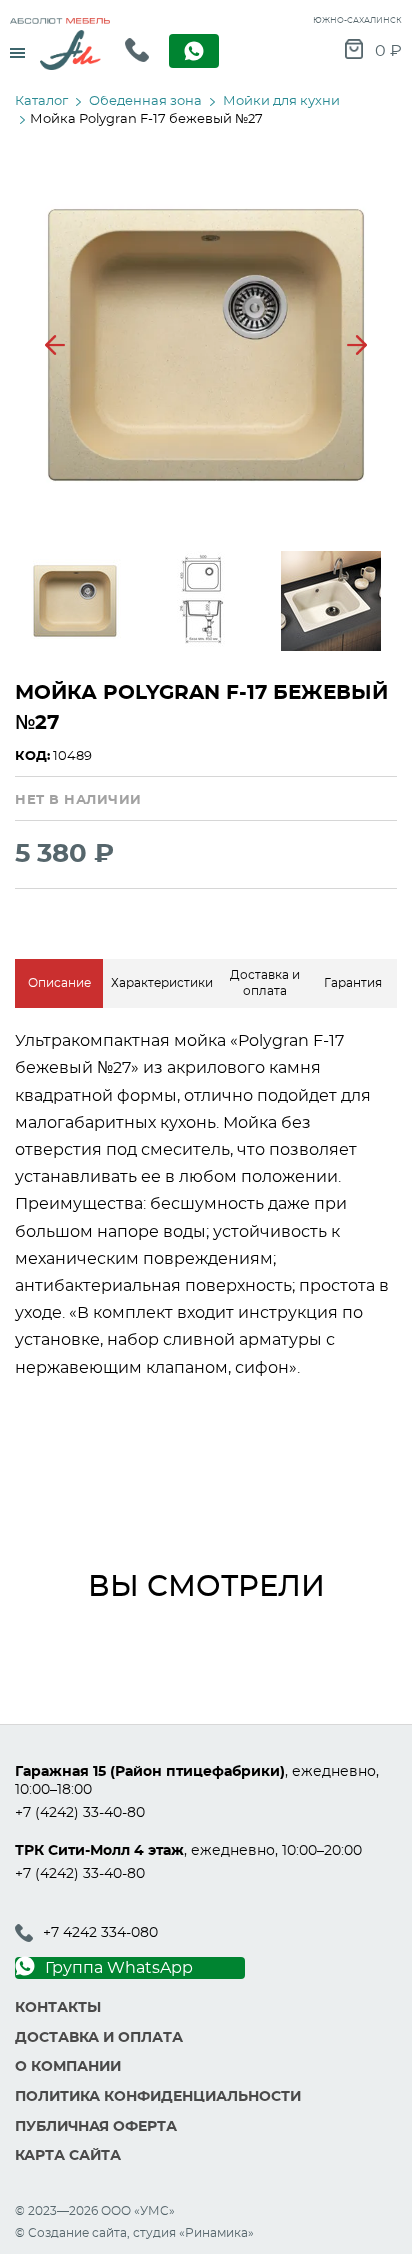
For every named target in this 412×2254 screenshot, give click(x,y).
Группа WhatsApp (119, 1968)
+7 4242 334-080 (100, 1933)
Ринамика (216, 2233)
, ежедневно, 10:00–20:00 (188, 1851)
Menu (17, 46)
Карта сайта (68, 2156)
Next (357, 345)
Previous (55, 345)
